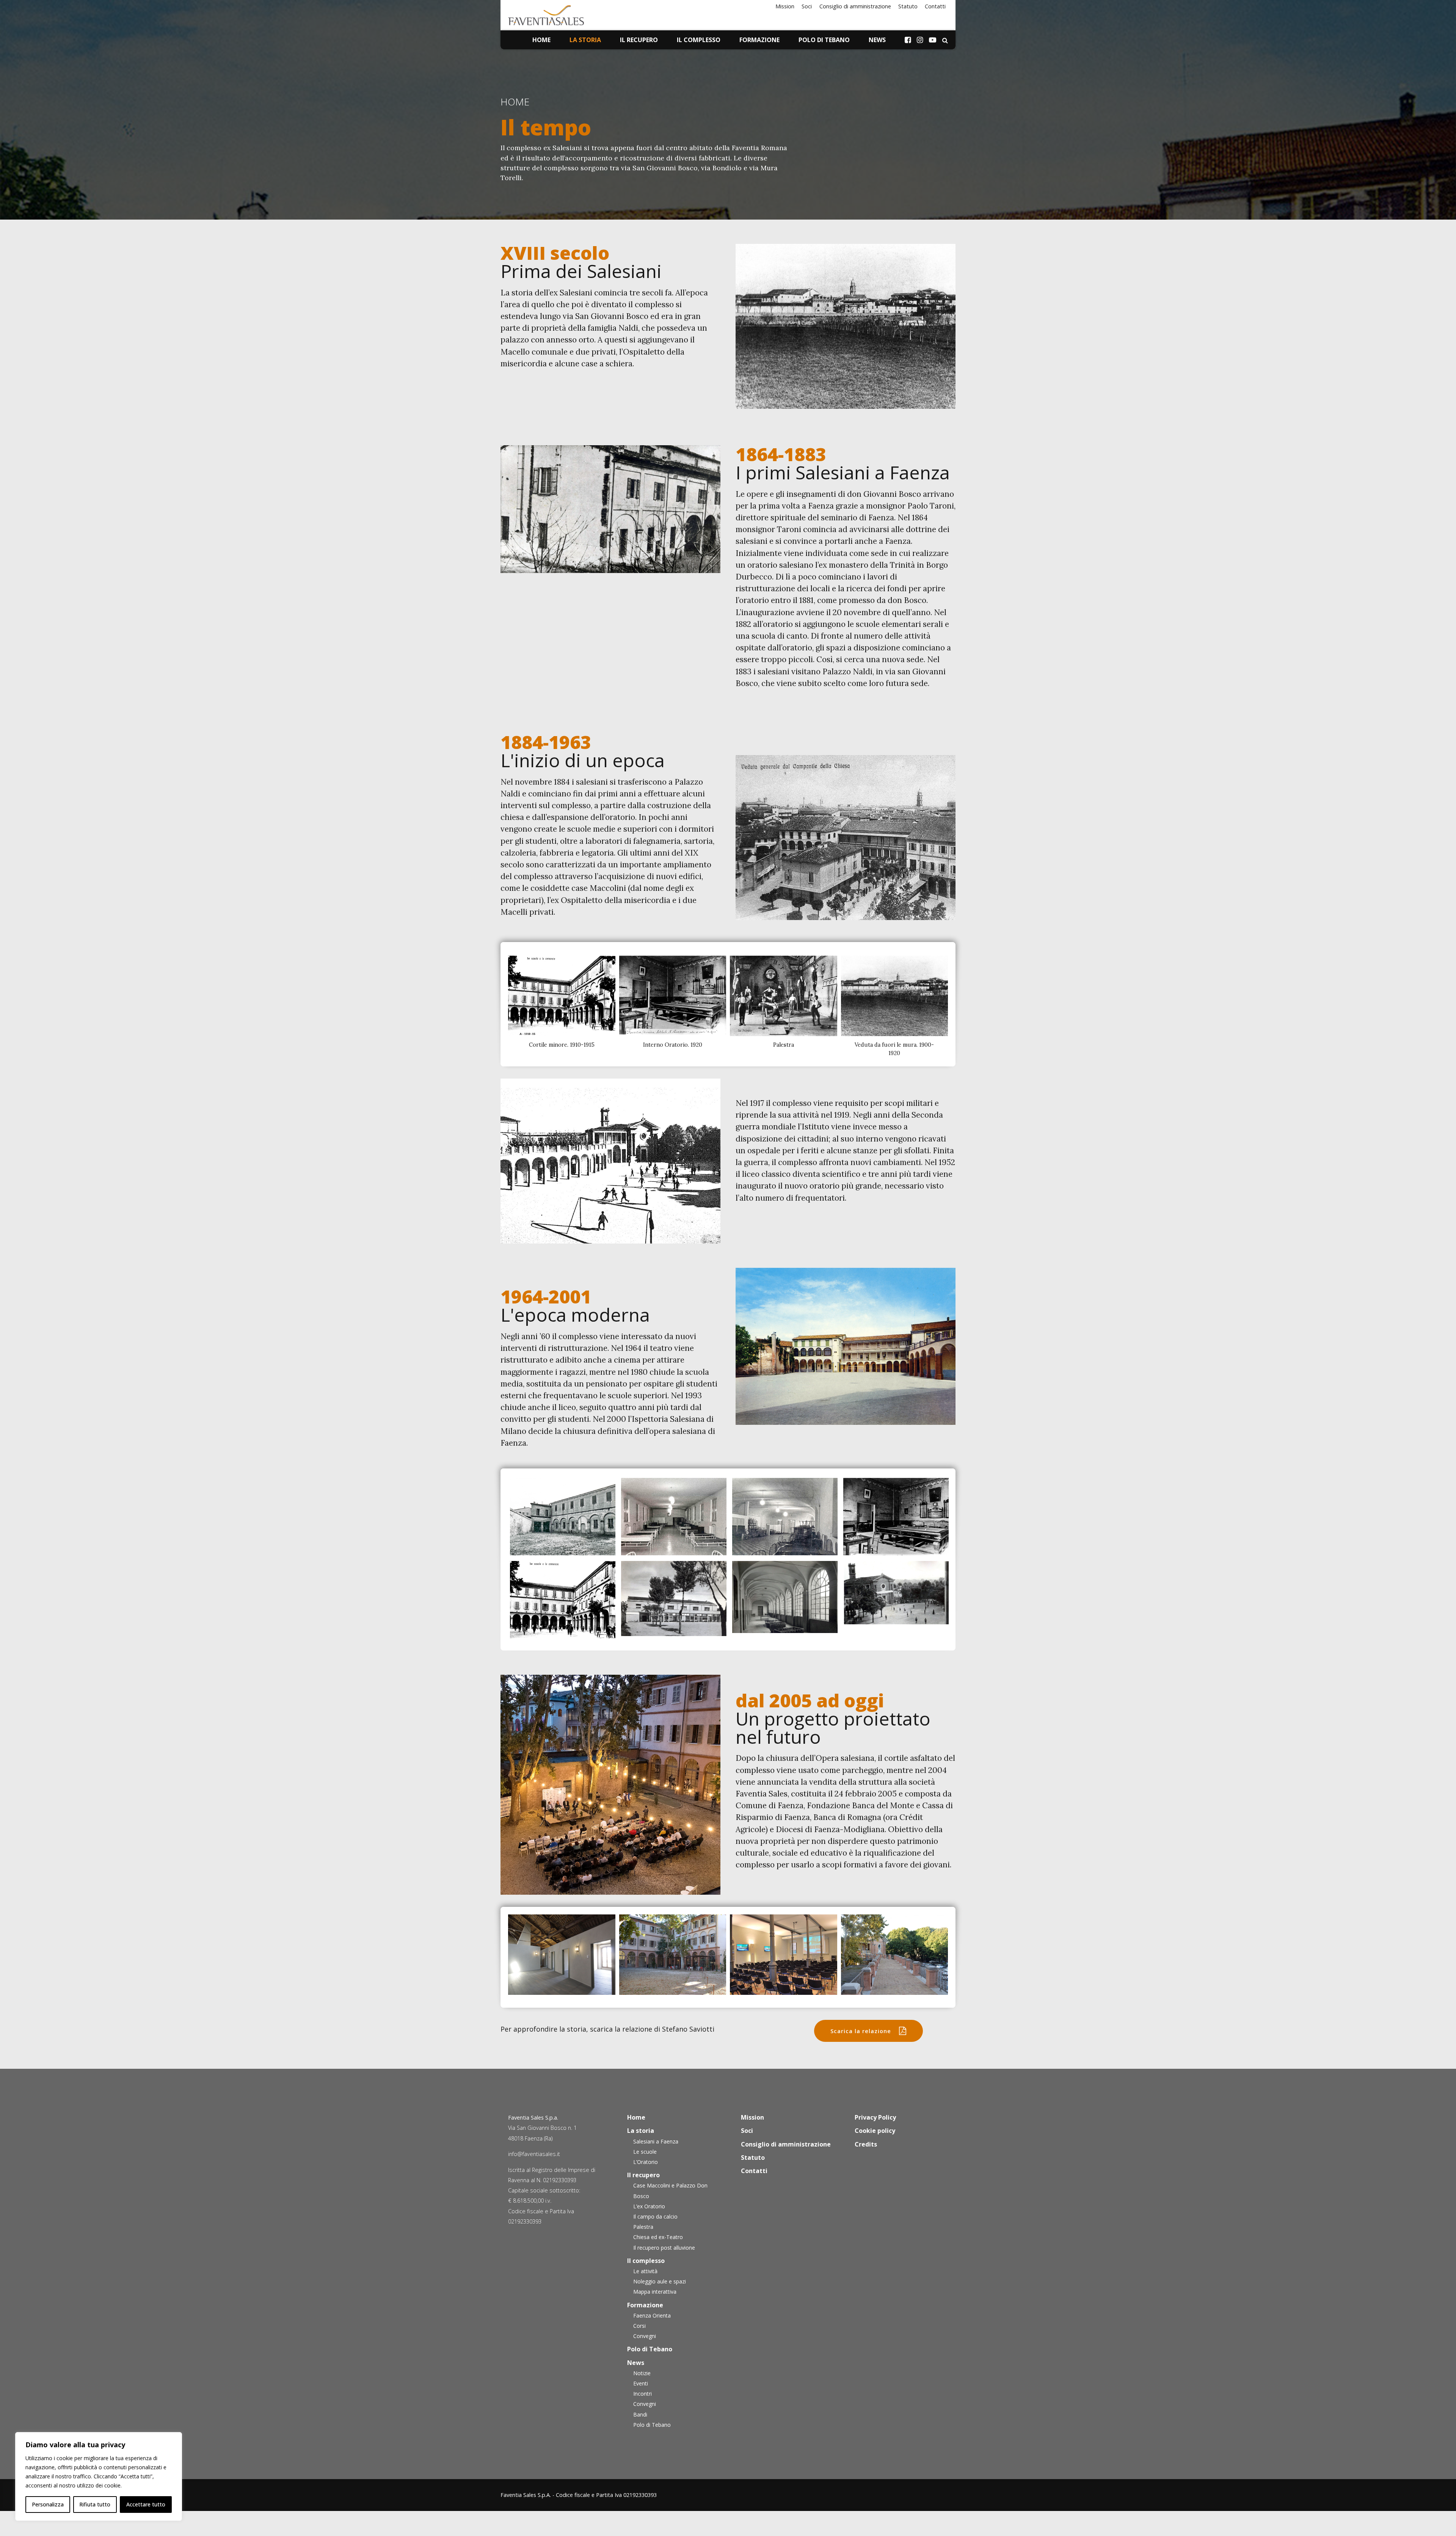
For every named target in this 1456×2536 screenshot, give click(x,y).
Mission (785, 6)
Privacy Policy (875, 2117)
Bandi (640, 2414)
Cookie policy (875, 2131)
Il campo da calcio (655, 2216)
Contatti (935, 6)
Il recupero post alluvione (664, 2248)
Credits (866, 2144)
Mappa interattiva (655, 2292)
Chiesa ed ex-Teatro (658, 2237)
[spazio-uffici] (562, 1955)
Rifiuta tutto (95, 2504)
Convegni (645, 2336)
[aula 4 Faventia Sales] (784, 1955)
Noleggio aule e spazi (660, 2281)
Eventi (641, 2383)
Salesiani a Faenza (656, 2141)
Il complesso (699, 40)
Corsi (639, 2326)
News (877, 40)
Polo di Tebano (824, 40)
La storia (585, 40)
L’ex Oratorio (649, 2206)
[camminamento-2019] (895, 1955)
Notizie (642, 2373)
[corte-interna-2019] (673, 1955)
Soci (807, 6)
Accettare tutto (146, 2504)
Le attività (645, 2271)
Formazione (759, 40)
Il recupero (639, 40)
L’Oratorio (646, 2162)
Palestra (643, 2227)
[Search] (945, 40)
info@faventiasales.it (534, 2154)
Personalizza (48, 2504)
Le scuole (645, 2152)
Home (541, 40)
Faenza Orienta (652, 2315)
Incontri (642, 2394)
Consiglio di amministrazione (855, 6)
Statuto (908, 6)
